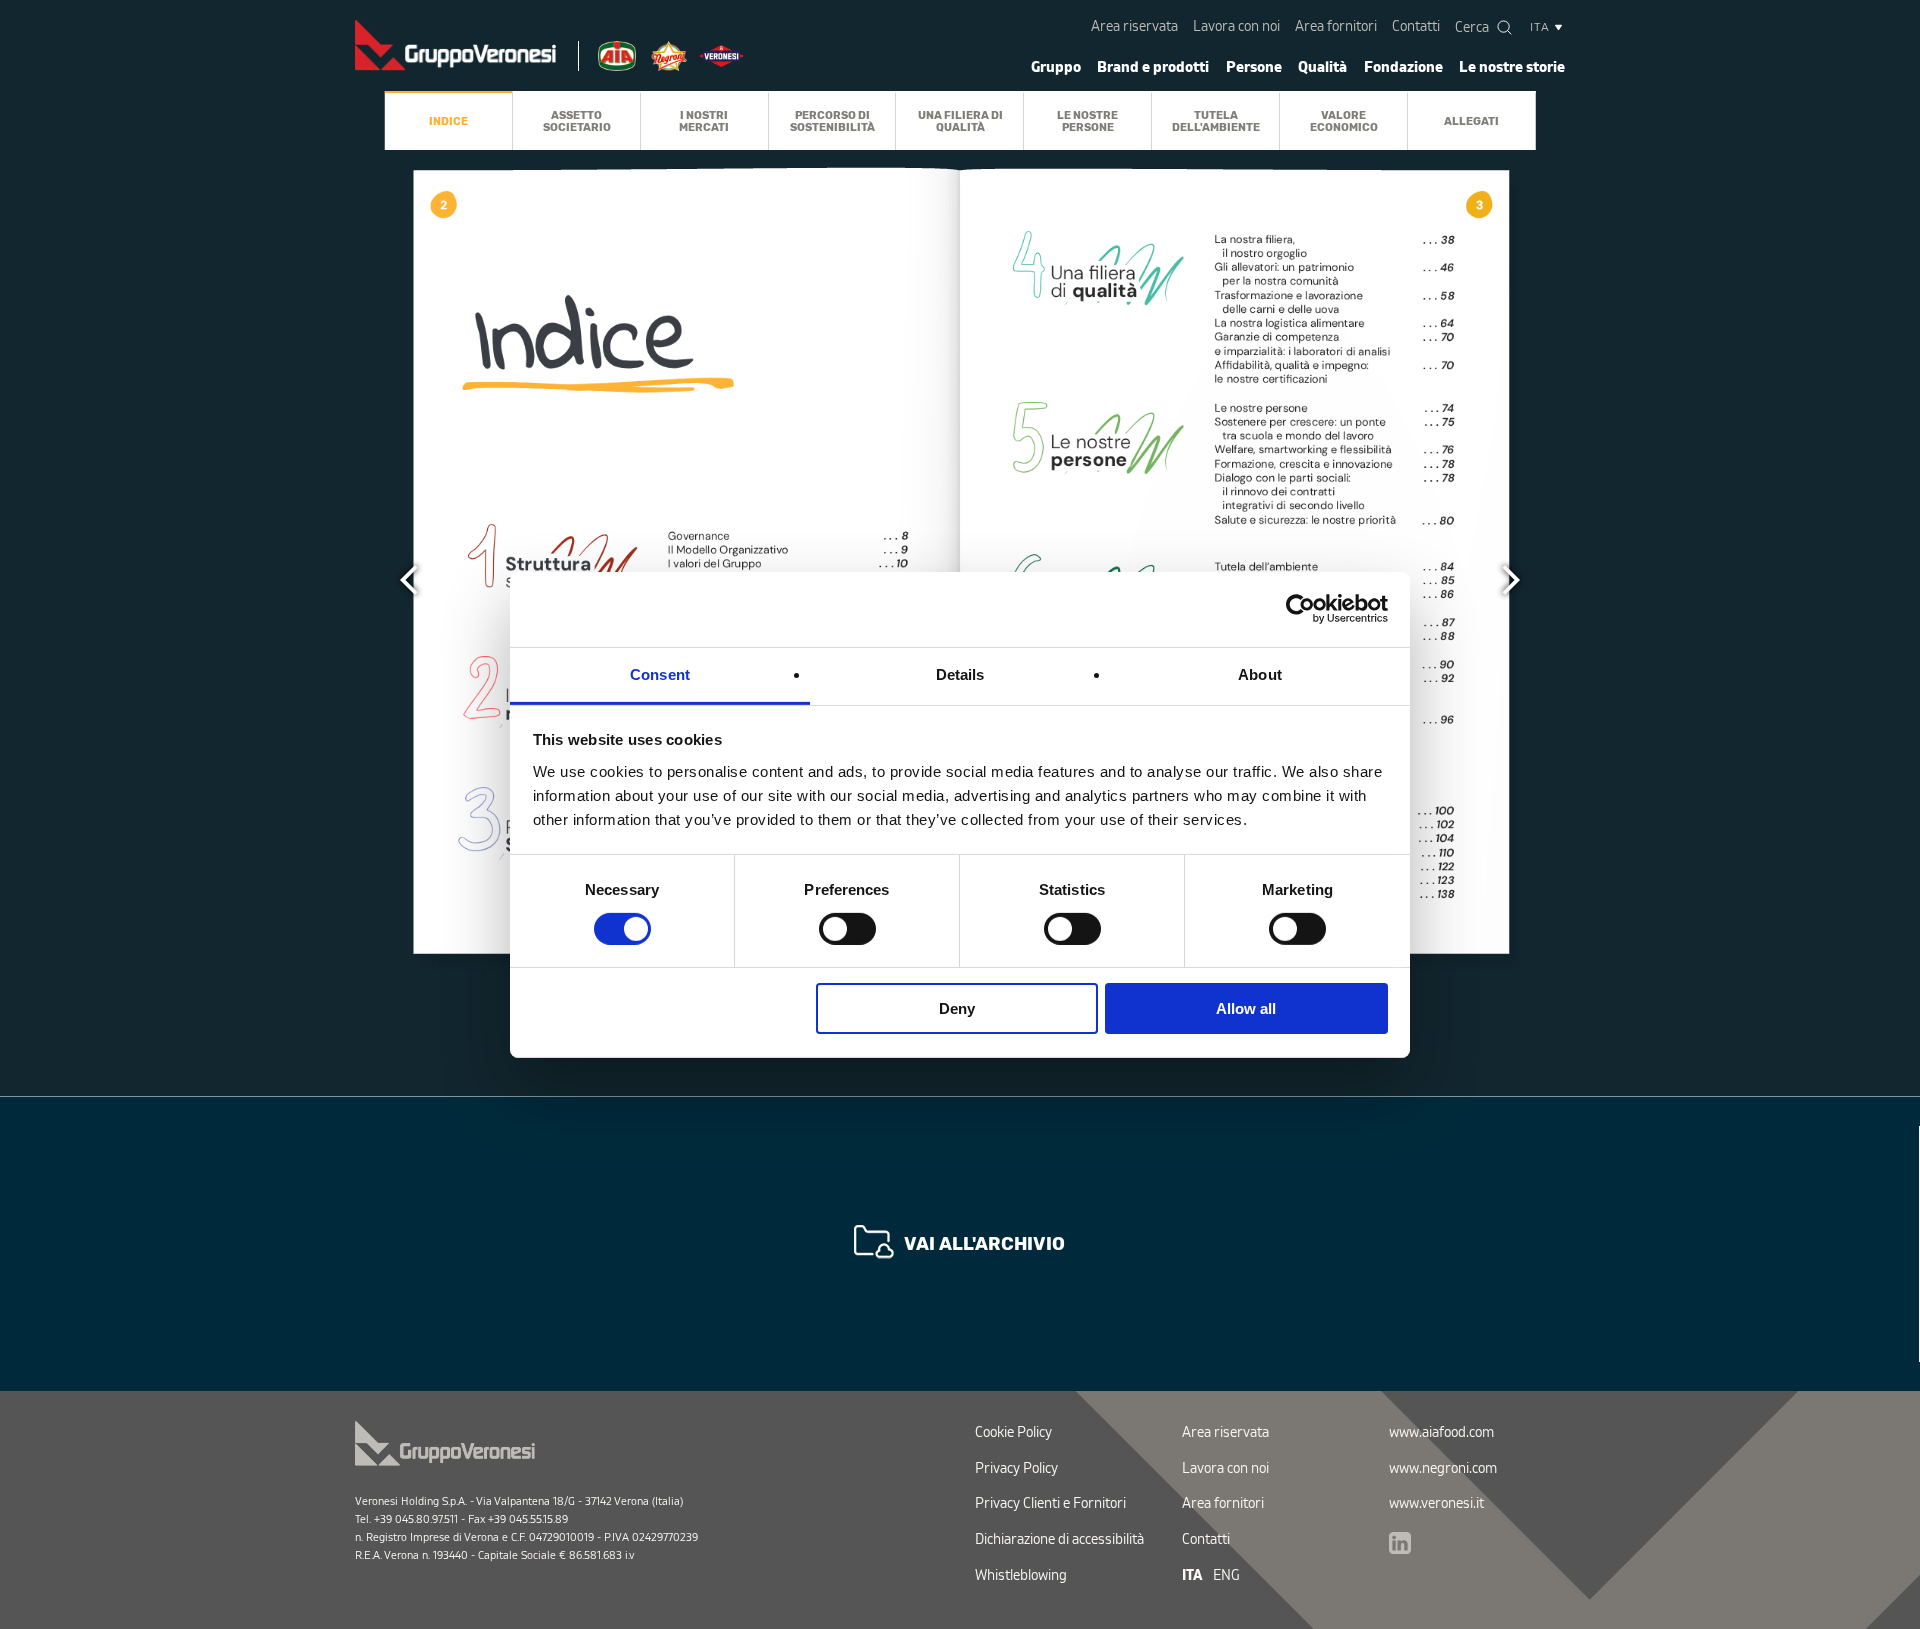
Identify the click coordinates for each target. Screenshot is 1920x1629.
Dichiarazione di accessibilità (1059, 1539)
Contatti (1416, 26)
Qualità (1322, 67)
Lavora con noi (1236, 26)
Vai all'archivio (984, 1244)
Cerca (1472, 27)
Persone (1254, 67)
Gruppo (1056, 67)
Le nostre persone (1087, 120)
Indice (448, 121)
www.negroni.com (1443, 1468)
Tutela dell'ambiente (1216, 120)
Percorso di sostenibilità (832, 120)
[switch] (847, 929)
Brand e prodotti (1153, 67)
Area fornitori (1336, 26)
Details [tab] (960, 673)
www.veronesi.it (1436, 1503)
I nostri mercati (704, 120)
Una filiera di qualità (960, 120)
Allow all (1246, 1008)
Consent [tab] (660, 673)
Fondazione (1403, 67)
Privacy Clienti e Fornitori (1050, 1503)
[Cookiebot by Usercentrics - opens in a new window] (1300, 609)
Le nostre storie (1512, 67)
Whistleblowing (1021, 1575)
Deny (957, 1008)
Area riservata (1134, 26)
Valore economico (1344, 120)
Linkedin (1400, 1543)
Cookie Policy (1013, 1432)
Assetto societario (577, 120)
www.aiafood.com (1441, 1432)
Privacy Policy (1016, 1468)
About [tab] (1260, 673)
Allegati (1471, 121)
